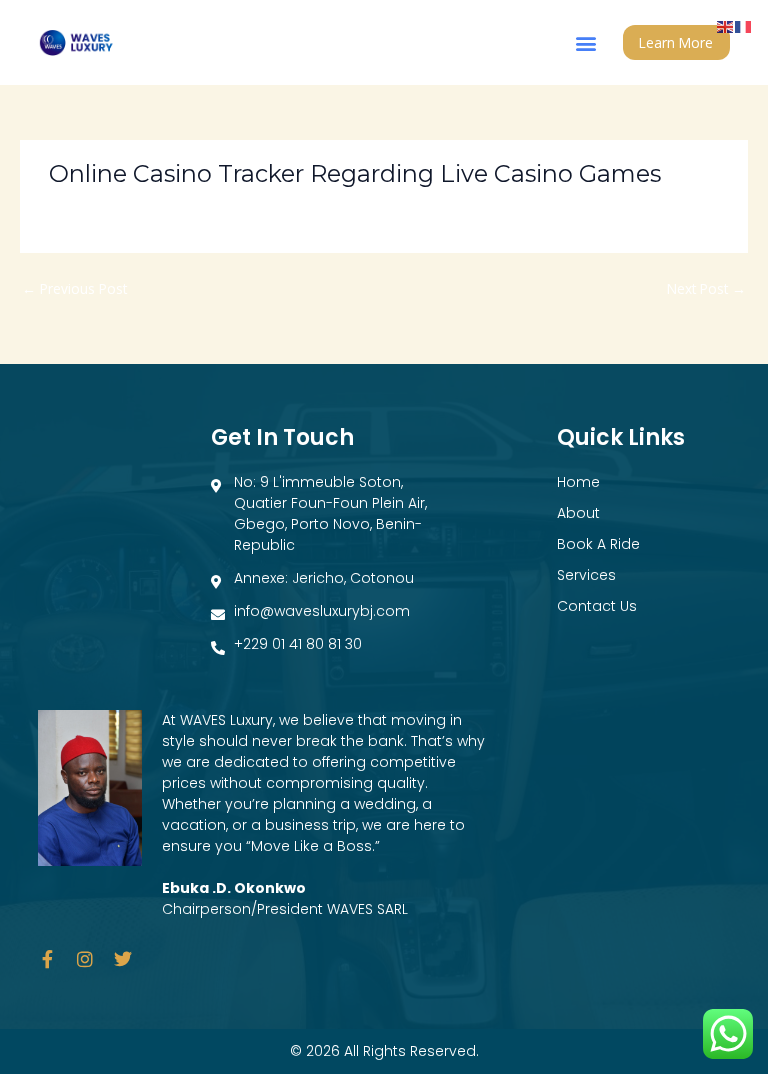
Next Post (706, 288)
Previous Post (74, 288)
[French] (744, 25)
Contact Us (597, 606)
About (578, 513)
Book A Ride (598, 544)
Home (578, 482)
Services (586, 575)
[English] (726, 25)
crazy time (90, 208)
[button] (586, 42)
